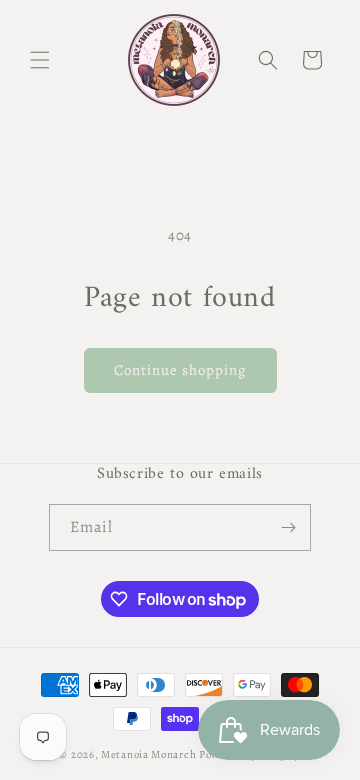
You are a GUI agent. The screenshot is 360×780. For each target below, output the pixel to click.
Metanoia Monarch (148, 754)
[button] (40, 60)
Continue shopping (180, 370)
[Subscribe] (288, 527)
